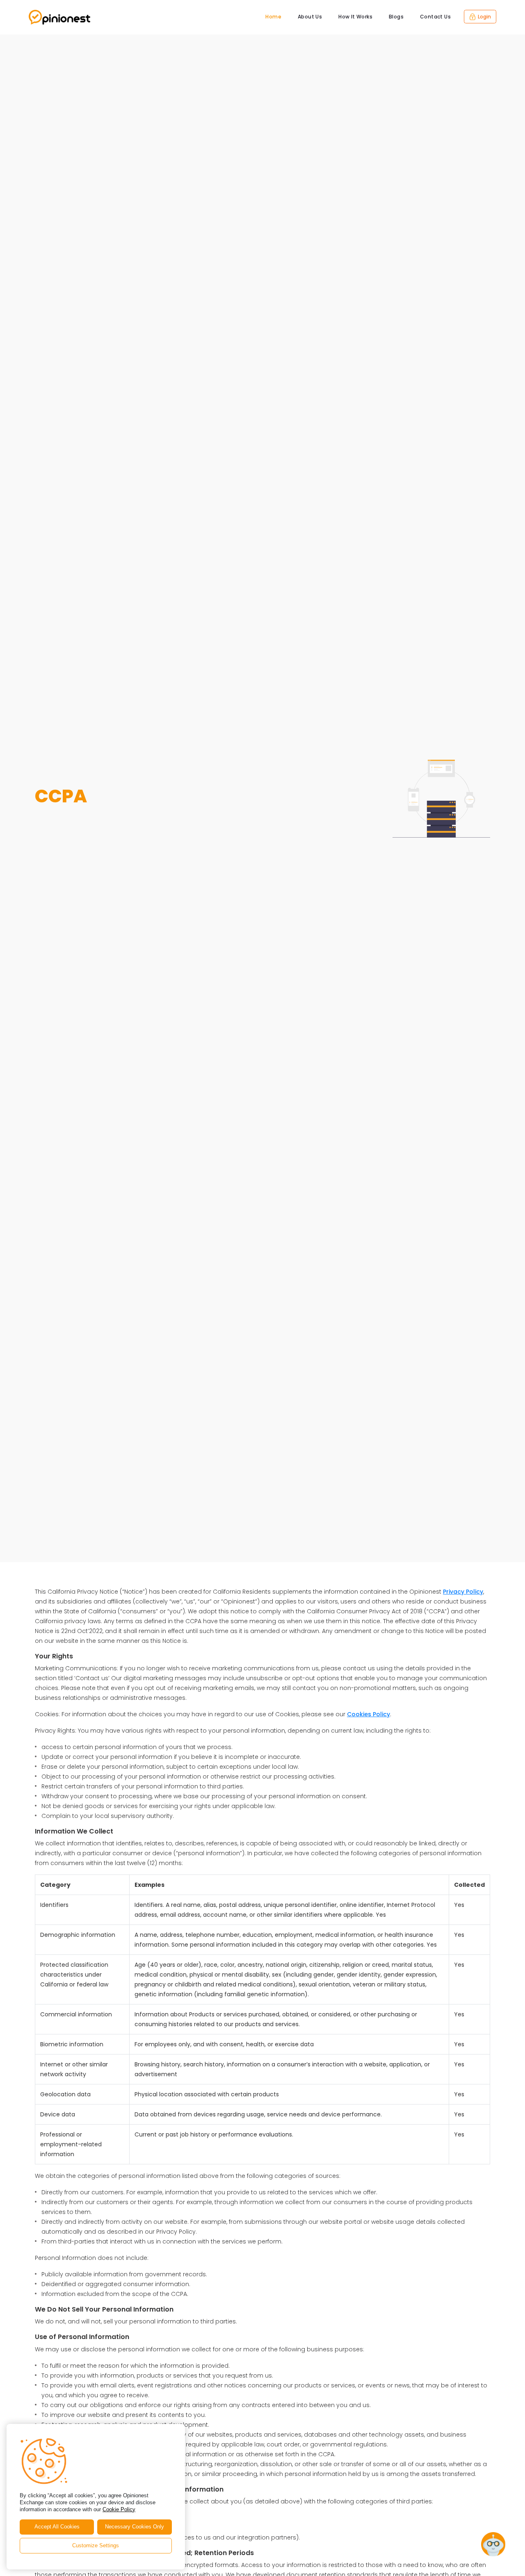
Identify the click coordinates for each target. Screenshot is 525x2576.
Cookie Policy (119, 2509)
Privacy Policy (463, 1592)
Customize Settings (96, 2545)
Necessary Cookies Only (135, 2527)
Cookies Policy (369, 1714)
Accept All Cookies (57, 2527)
